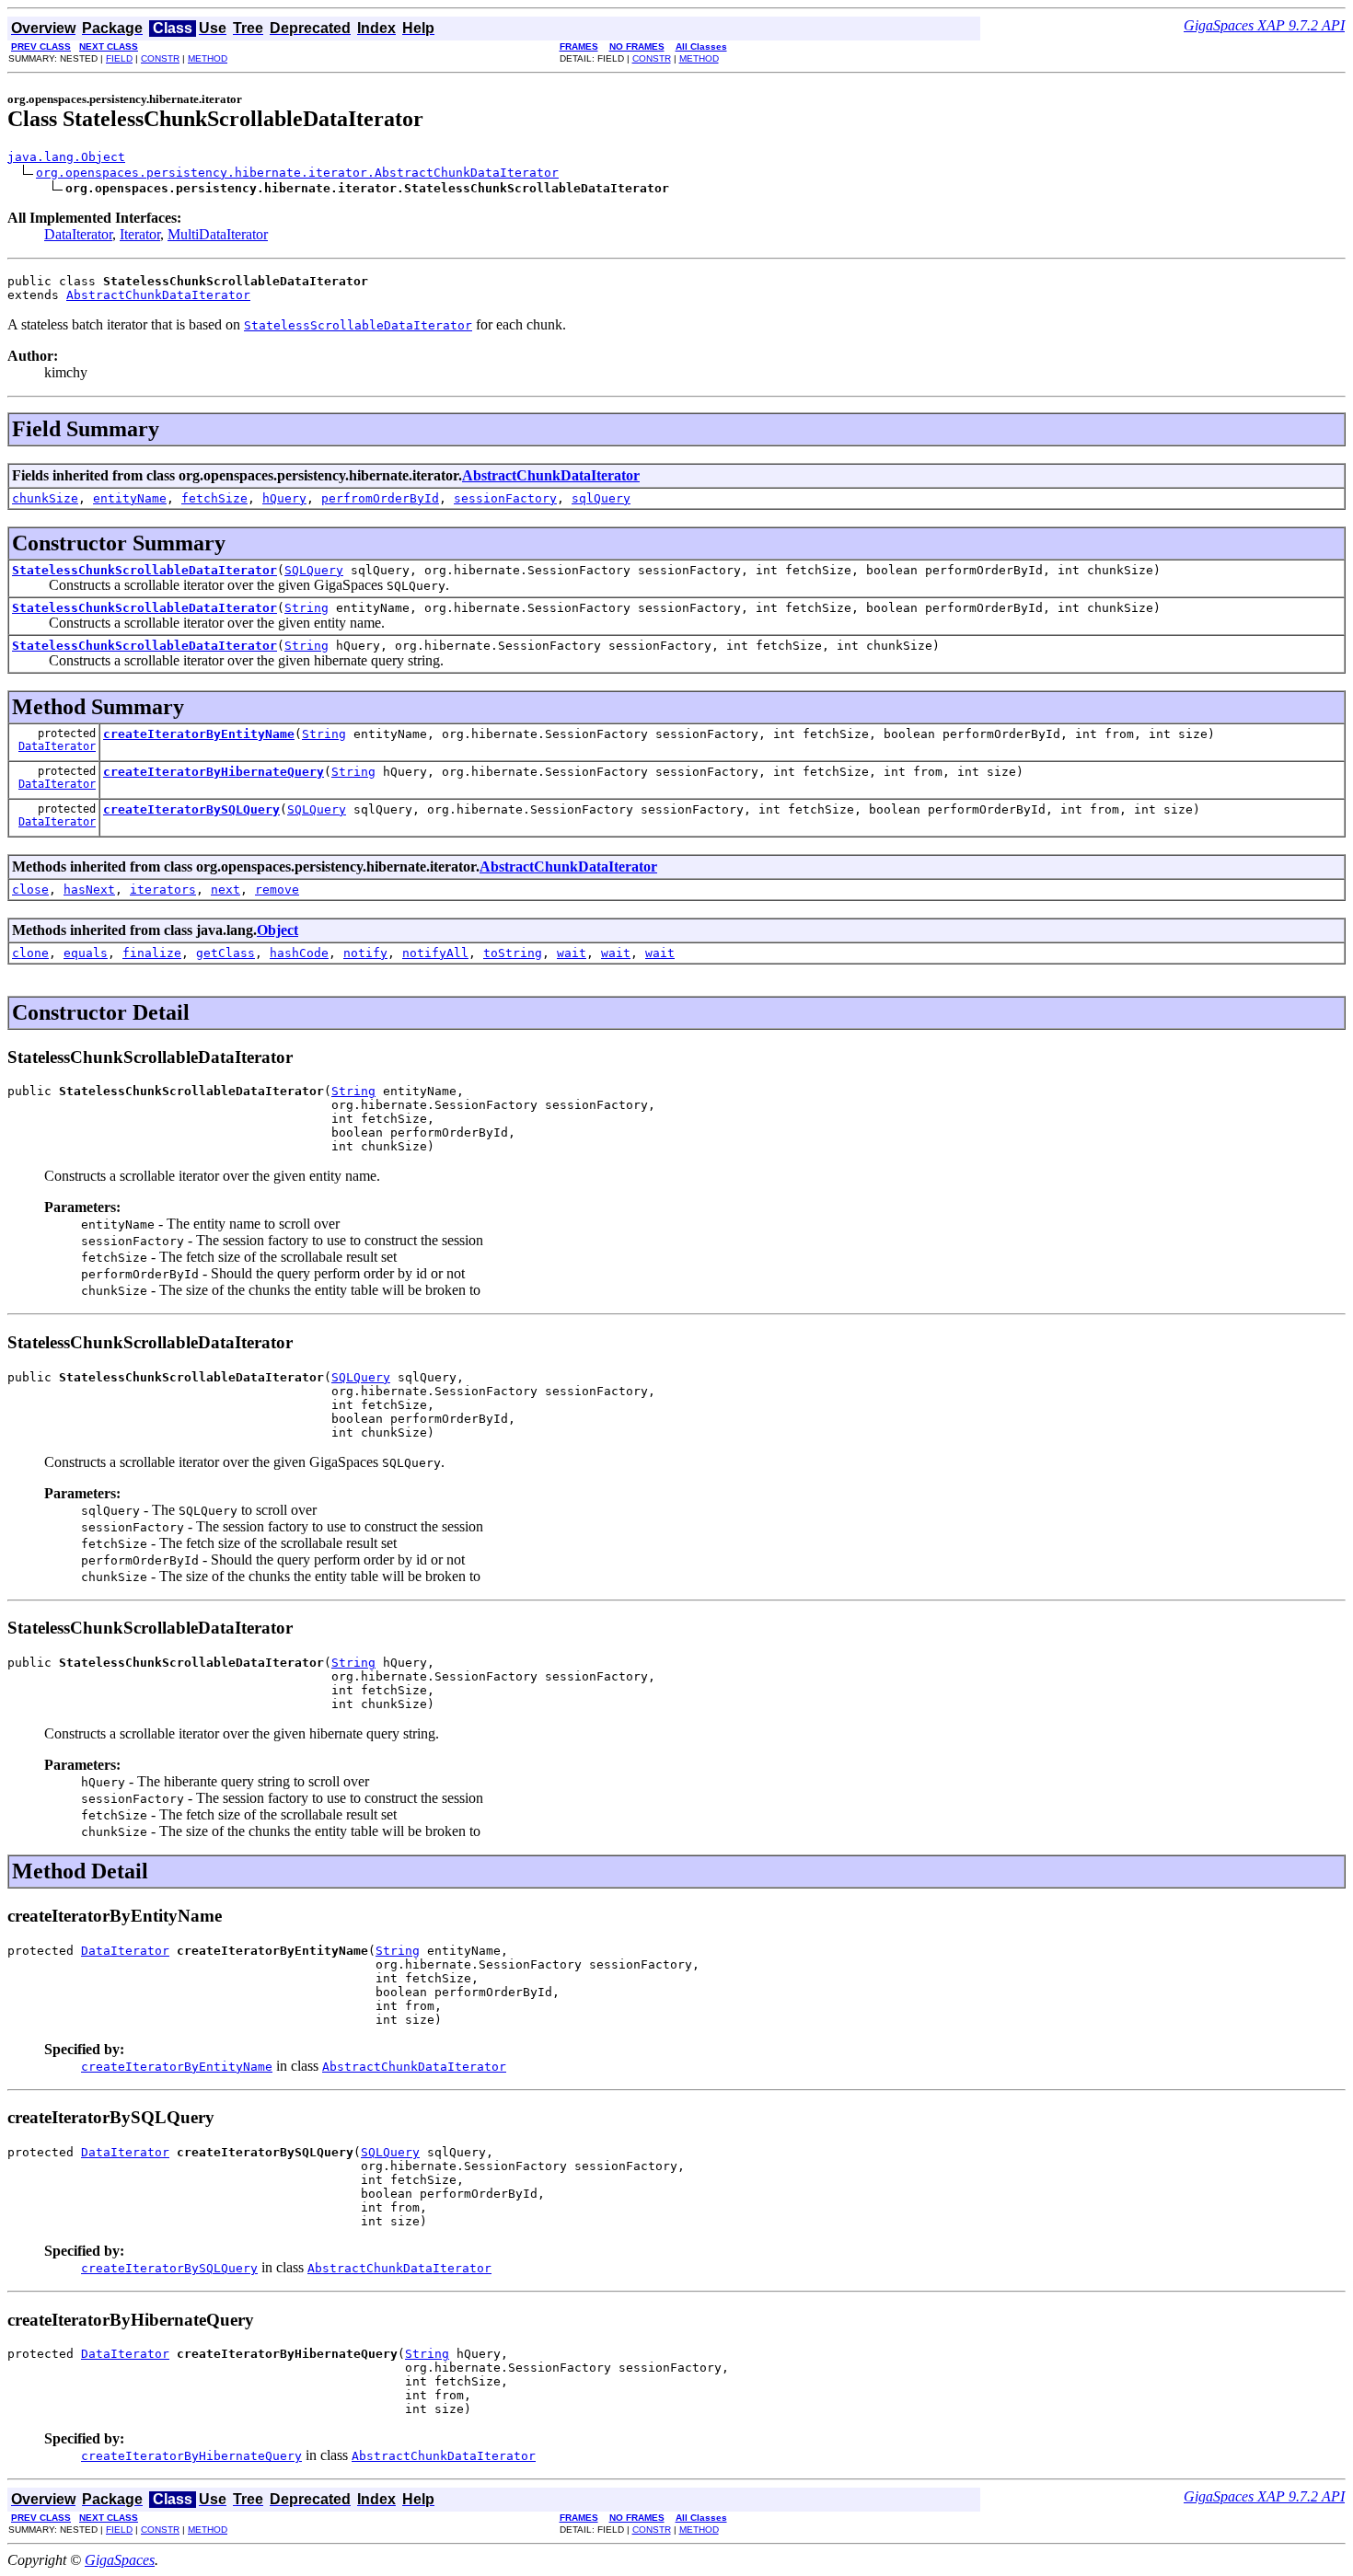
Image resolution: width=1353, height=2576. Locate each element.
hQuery (284, 498)
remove (277, 889)
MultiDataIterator (218, 234)
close (30, 889)
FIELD (119, 58)
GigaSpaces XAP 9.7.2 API (1264, 25)
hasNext (89, 889)
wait (572, 953)
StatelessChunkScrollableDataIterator (145, 570)
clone (30, 953)
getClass (225, 953)
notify (365, 953)
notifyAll (435, 953)
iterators (163, 889)
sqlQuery (601, 498)
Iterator (140, 234)
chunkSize (45, 498)
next (225, 889)
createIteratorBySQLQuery (191, 809)
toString (513, 953)
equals (86, 953)
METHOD (208, 58)
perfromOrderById (380, 498)
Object (278, 930)
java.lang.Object (66, 157)
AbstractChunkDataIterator (158, 295)
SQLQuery (314, 570)
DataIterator (78, 234)
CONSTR (160, 58)
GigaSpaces (120, 2560)
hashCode (299, 953)
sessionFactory (505, 498)
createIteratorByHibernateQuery (214, 772)
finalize (152, 953)
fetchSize (214, 498)
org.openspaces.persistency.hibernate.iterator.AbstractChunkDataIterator (297, 173)
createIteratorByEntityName (199, 734)
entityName (130, 498)
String (306, 608)
